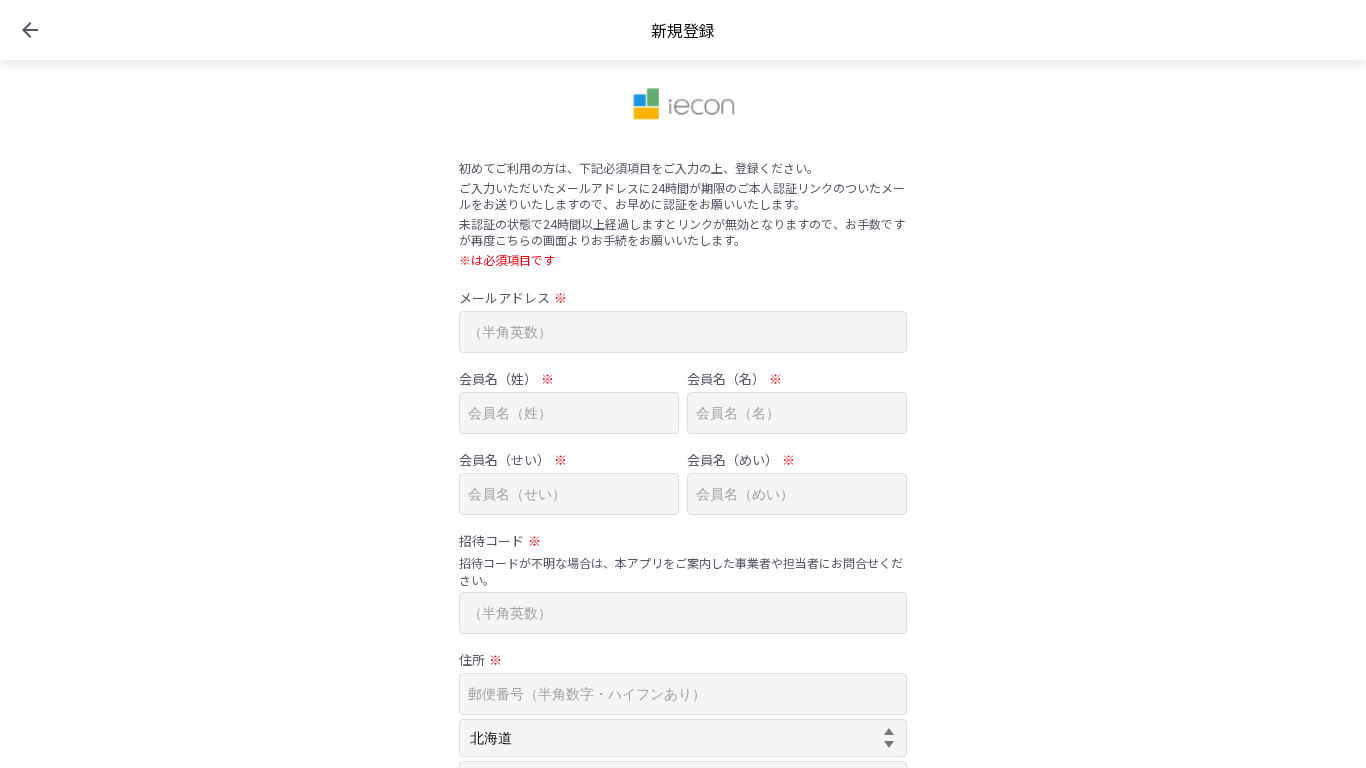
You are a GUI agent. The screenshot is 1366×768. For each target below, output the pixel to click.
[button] (30, 30)
